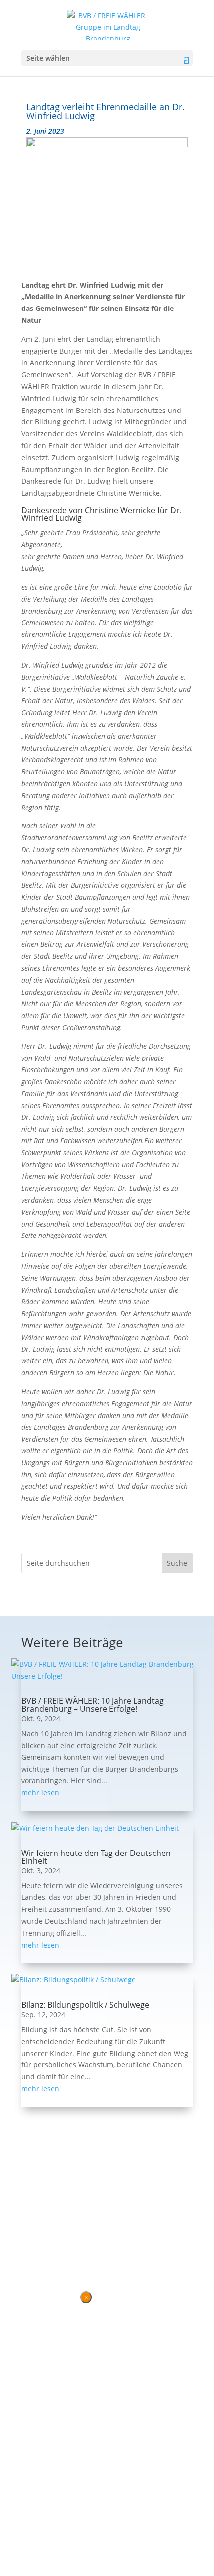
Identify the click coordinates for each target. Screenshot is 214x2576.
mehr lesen (40, 1793)
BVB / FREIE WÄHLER (56, 2226)
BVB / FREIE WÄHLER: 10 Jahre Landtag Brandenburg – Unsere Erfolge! (93, 1705)
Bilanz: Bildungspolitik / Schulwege (85, 2005)
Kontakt (35, 2245)
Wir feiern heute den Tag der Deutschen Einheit (96, 1857)
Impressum (76, 2245)
